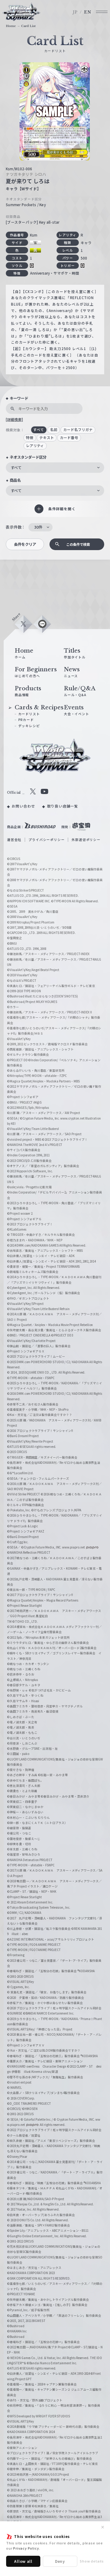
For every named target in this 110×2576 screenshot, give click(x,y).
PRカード (26, 720)
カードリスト (29, 714)
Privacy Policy (26, 2548)
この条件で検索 (78, 544)
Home (11, 26)
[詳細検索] (14, 419)
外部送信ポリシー (86, 840)
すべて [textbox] (16, 468)
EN (88, 12)
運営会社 (14, 840)
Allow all (23, 2561)
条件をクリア (25, 544)
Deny (60, 2561)
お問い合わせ (23, 806)
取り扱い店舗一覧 (63, 806)
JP (75, 12)
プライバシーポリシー (46, 840)
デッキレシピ (29, 726)
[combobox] (55, 468)
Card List (28, 26)
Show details (92, 2561)
